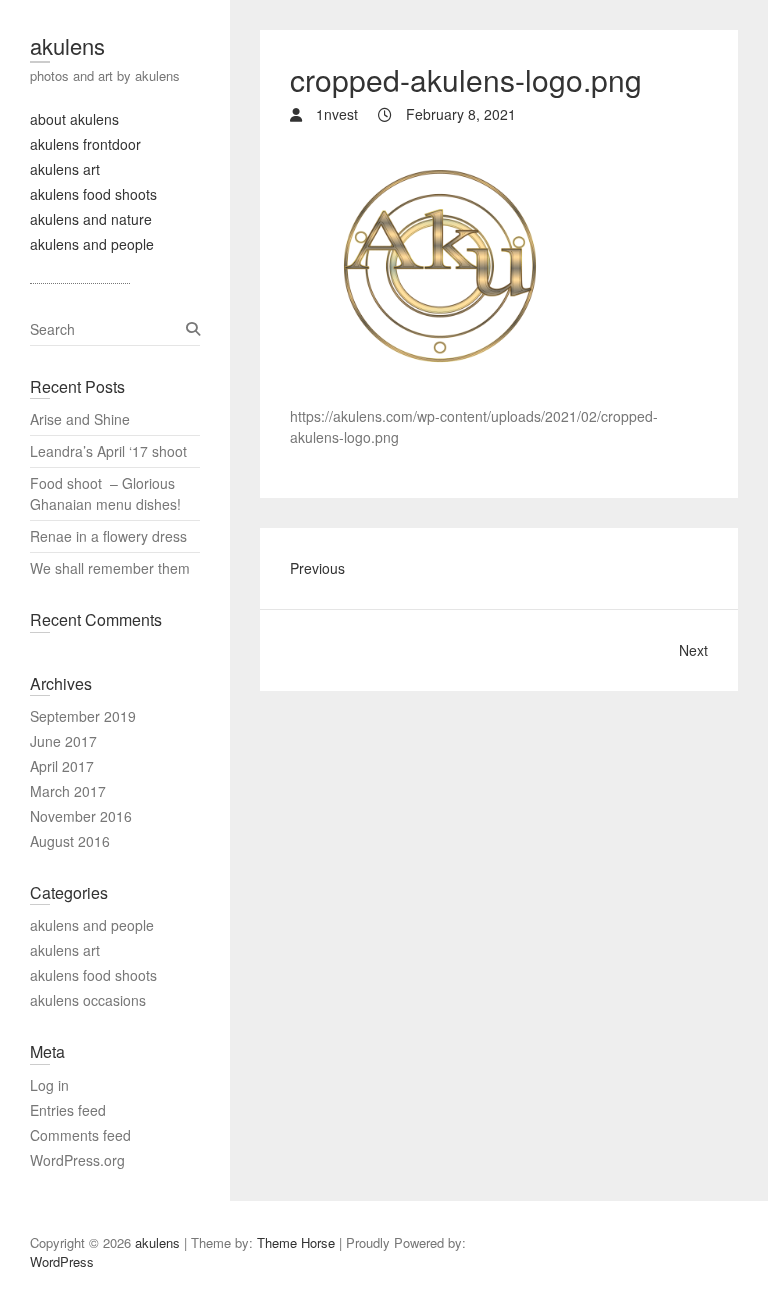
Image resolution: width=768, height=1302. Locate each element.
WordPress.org (77, 1160)
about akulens (74, 119)
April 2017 (62, 766)
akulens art (65, 169)
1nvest (335, 114)
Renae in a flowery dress (110, 536)
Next (693, 650)
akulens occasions (88, 1000)
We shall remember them (112, 568)
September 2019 (83, 716)
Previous (317, 568)
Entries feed (68, 1110)
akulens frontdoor (85, 144)
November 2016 (81, 816)
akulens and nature (91, 219)
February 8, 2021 (459, 114)
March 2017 (68, 791)
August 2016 (70, 841)
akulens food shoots (93, 194)
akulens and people (92, 244)
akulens (67, 45)
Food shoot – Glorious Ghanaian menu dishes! (105, 493)
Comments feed (80, 1135)
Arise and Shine (80, 419)
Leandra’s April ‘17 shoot (108, 451)
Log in (49, 1085)
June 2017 (63, 741)
